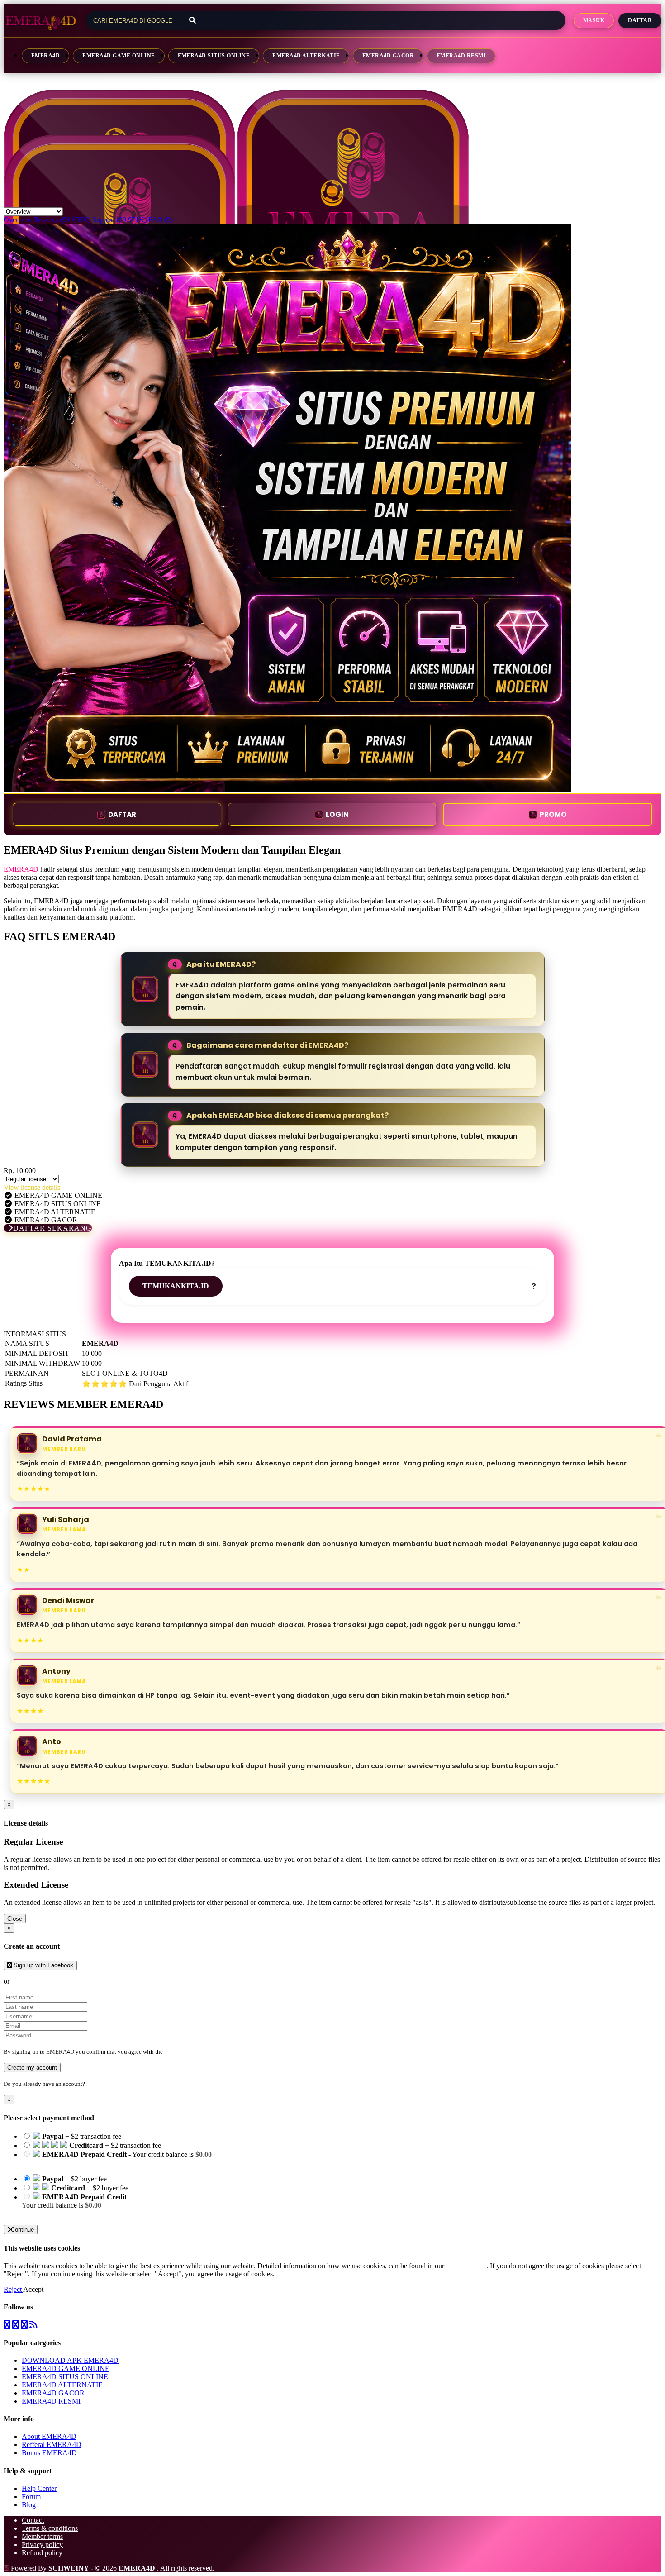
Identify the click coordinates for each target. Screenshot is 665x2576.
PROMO (553, 814)
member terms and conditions (200, 2052)
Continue (22, 2230)
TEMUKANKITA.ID (176, 1286)
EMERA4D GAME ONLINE (119, 56)
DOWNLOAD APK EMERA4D (70, 2360)
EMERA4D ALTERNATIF (306, 56)
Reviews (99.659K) (62, 220)
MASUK (594, 20)
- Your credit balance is (117, 2159)
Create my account (32, 2068)
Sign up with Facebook (43, 1965)
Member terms (42, 2536)
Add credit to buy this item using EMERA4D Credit (96, 2163)
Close (15, 1919)
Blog (29, 2505)
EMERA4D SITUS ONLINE (214, 56)
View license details (32, 1187)
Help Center (39, 2488)
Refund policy (42, 2553)
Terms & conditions (50, 2528)
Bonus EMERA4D (49, 2453)
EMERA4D (45, 56)
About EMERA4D (49, 2436)
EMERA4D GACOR (388, 56)
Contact (33, 2520)
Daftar (640, 20)
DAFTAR (122, 814)
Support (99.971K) (119, 220)
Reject (13, 2289)
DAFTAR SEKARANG (52, 1228)
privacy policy (466, 2266)
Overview (18, 220)
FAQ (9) (161, 220)
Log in (95, 2084)
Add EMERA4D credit (55, 2213)
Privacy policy (42, 2545)
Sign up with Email (39, 1981)
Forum (31, 2497)
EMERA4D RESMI (461, 56)
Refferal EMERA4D (52, 2445)
